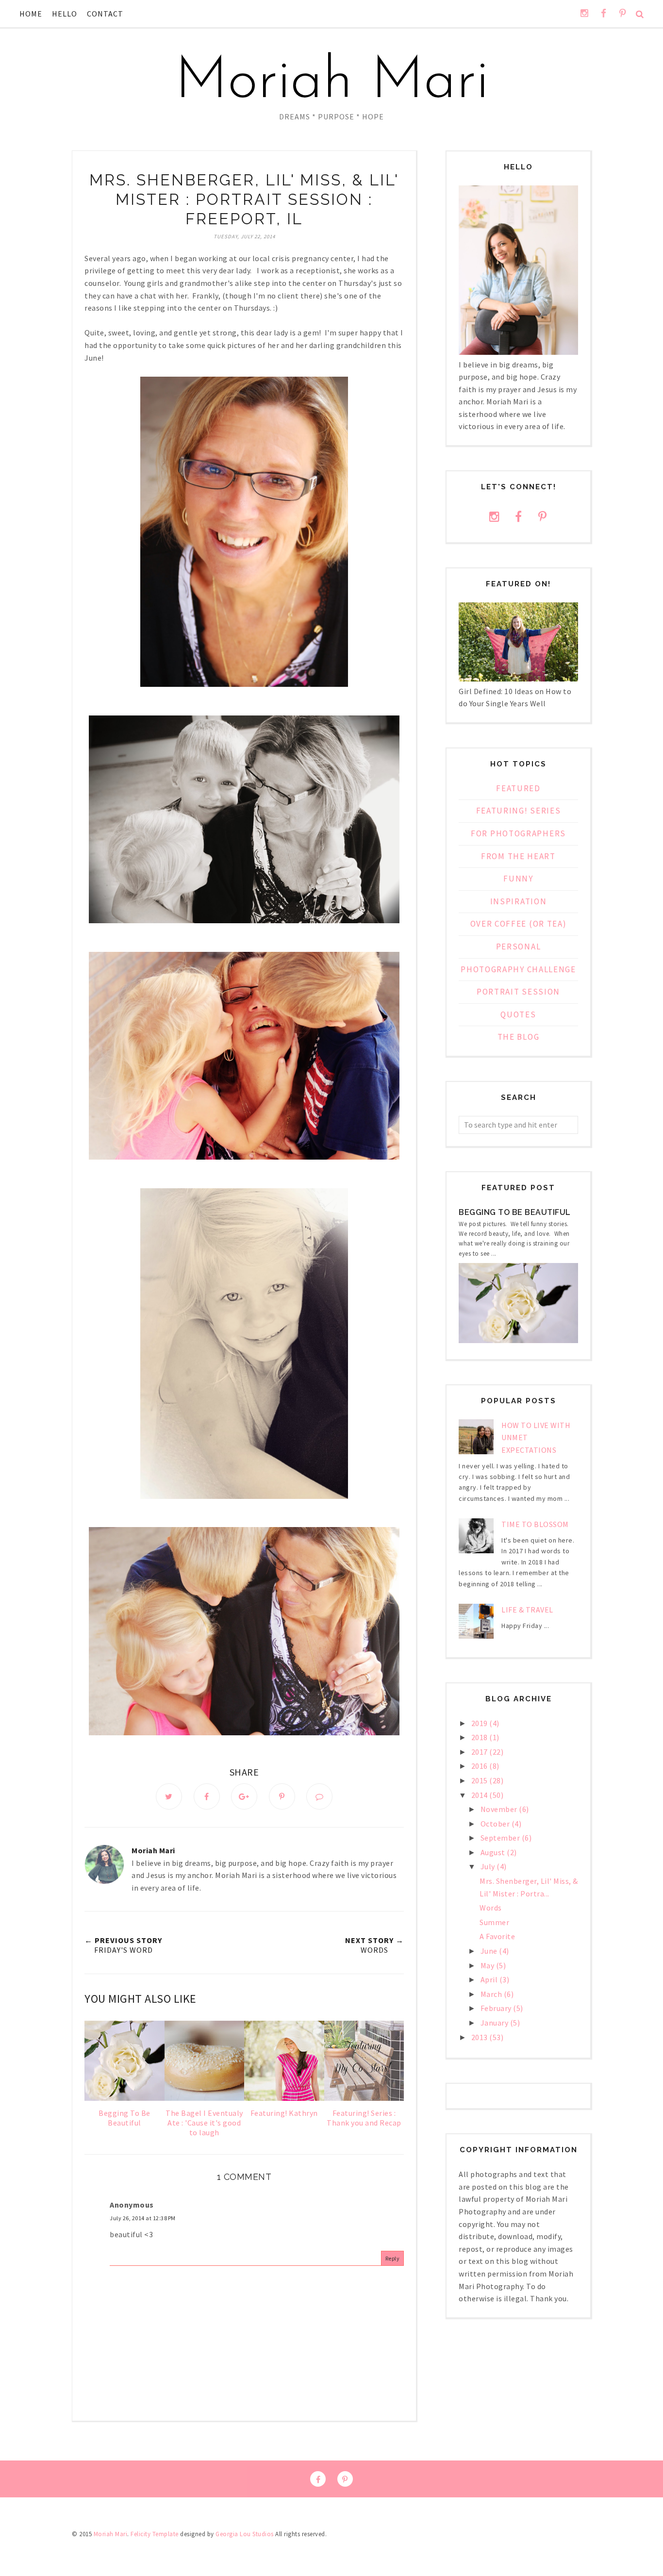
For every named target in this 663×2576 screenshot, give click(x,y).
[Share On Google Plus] (244, 1796)
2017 (481, 1752)
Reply (393, 2258)
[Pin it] (282, 1796)
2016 (481, 1766)
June (490, 1951)
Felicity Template (155, 2534)
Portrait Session (518, 992)
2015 (481, 1780)
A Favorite (497, 1936)
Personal (519, 947)
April (490, 1979)
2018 (481, 1737)
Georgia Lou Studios (245, 2534)
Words (491, 1908)
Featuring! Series (519, 811)
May (488, 1965)
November (500, 1809)
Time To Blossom (535, 1524)
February (497, 2008)
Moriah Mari (332, 83)
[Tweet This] (169, 1796)
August (494, 1852)
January (495, 2023)
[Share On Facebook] (207, 1796)
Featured (518, 788)
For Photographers (518, 833)
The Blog (519, 1037)
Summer (494, 1922)
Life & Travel (527, 1610)
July (489, 1866)
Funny (518, 879)
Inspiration (519, 901)
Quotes (518, 1014)
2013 (481, 2037)
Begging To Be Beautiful (515, 1212)
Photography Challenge (518, 969)
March (492, 1994)
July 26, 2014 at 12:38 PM (143, 2218)
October (496, 1824)
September (501, 1838)
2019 (481, 1723)
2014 (481, 1795)
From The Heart (518, 856)
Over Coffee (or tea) (519, 924)
